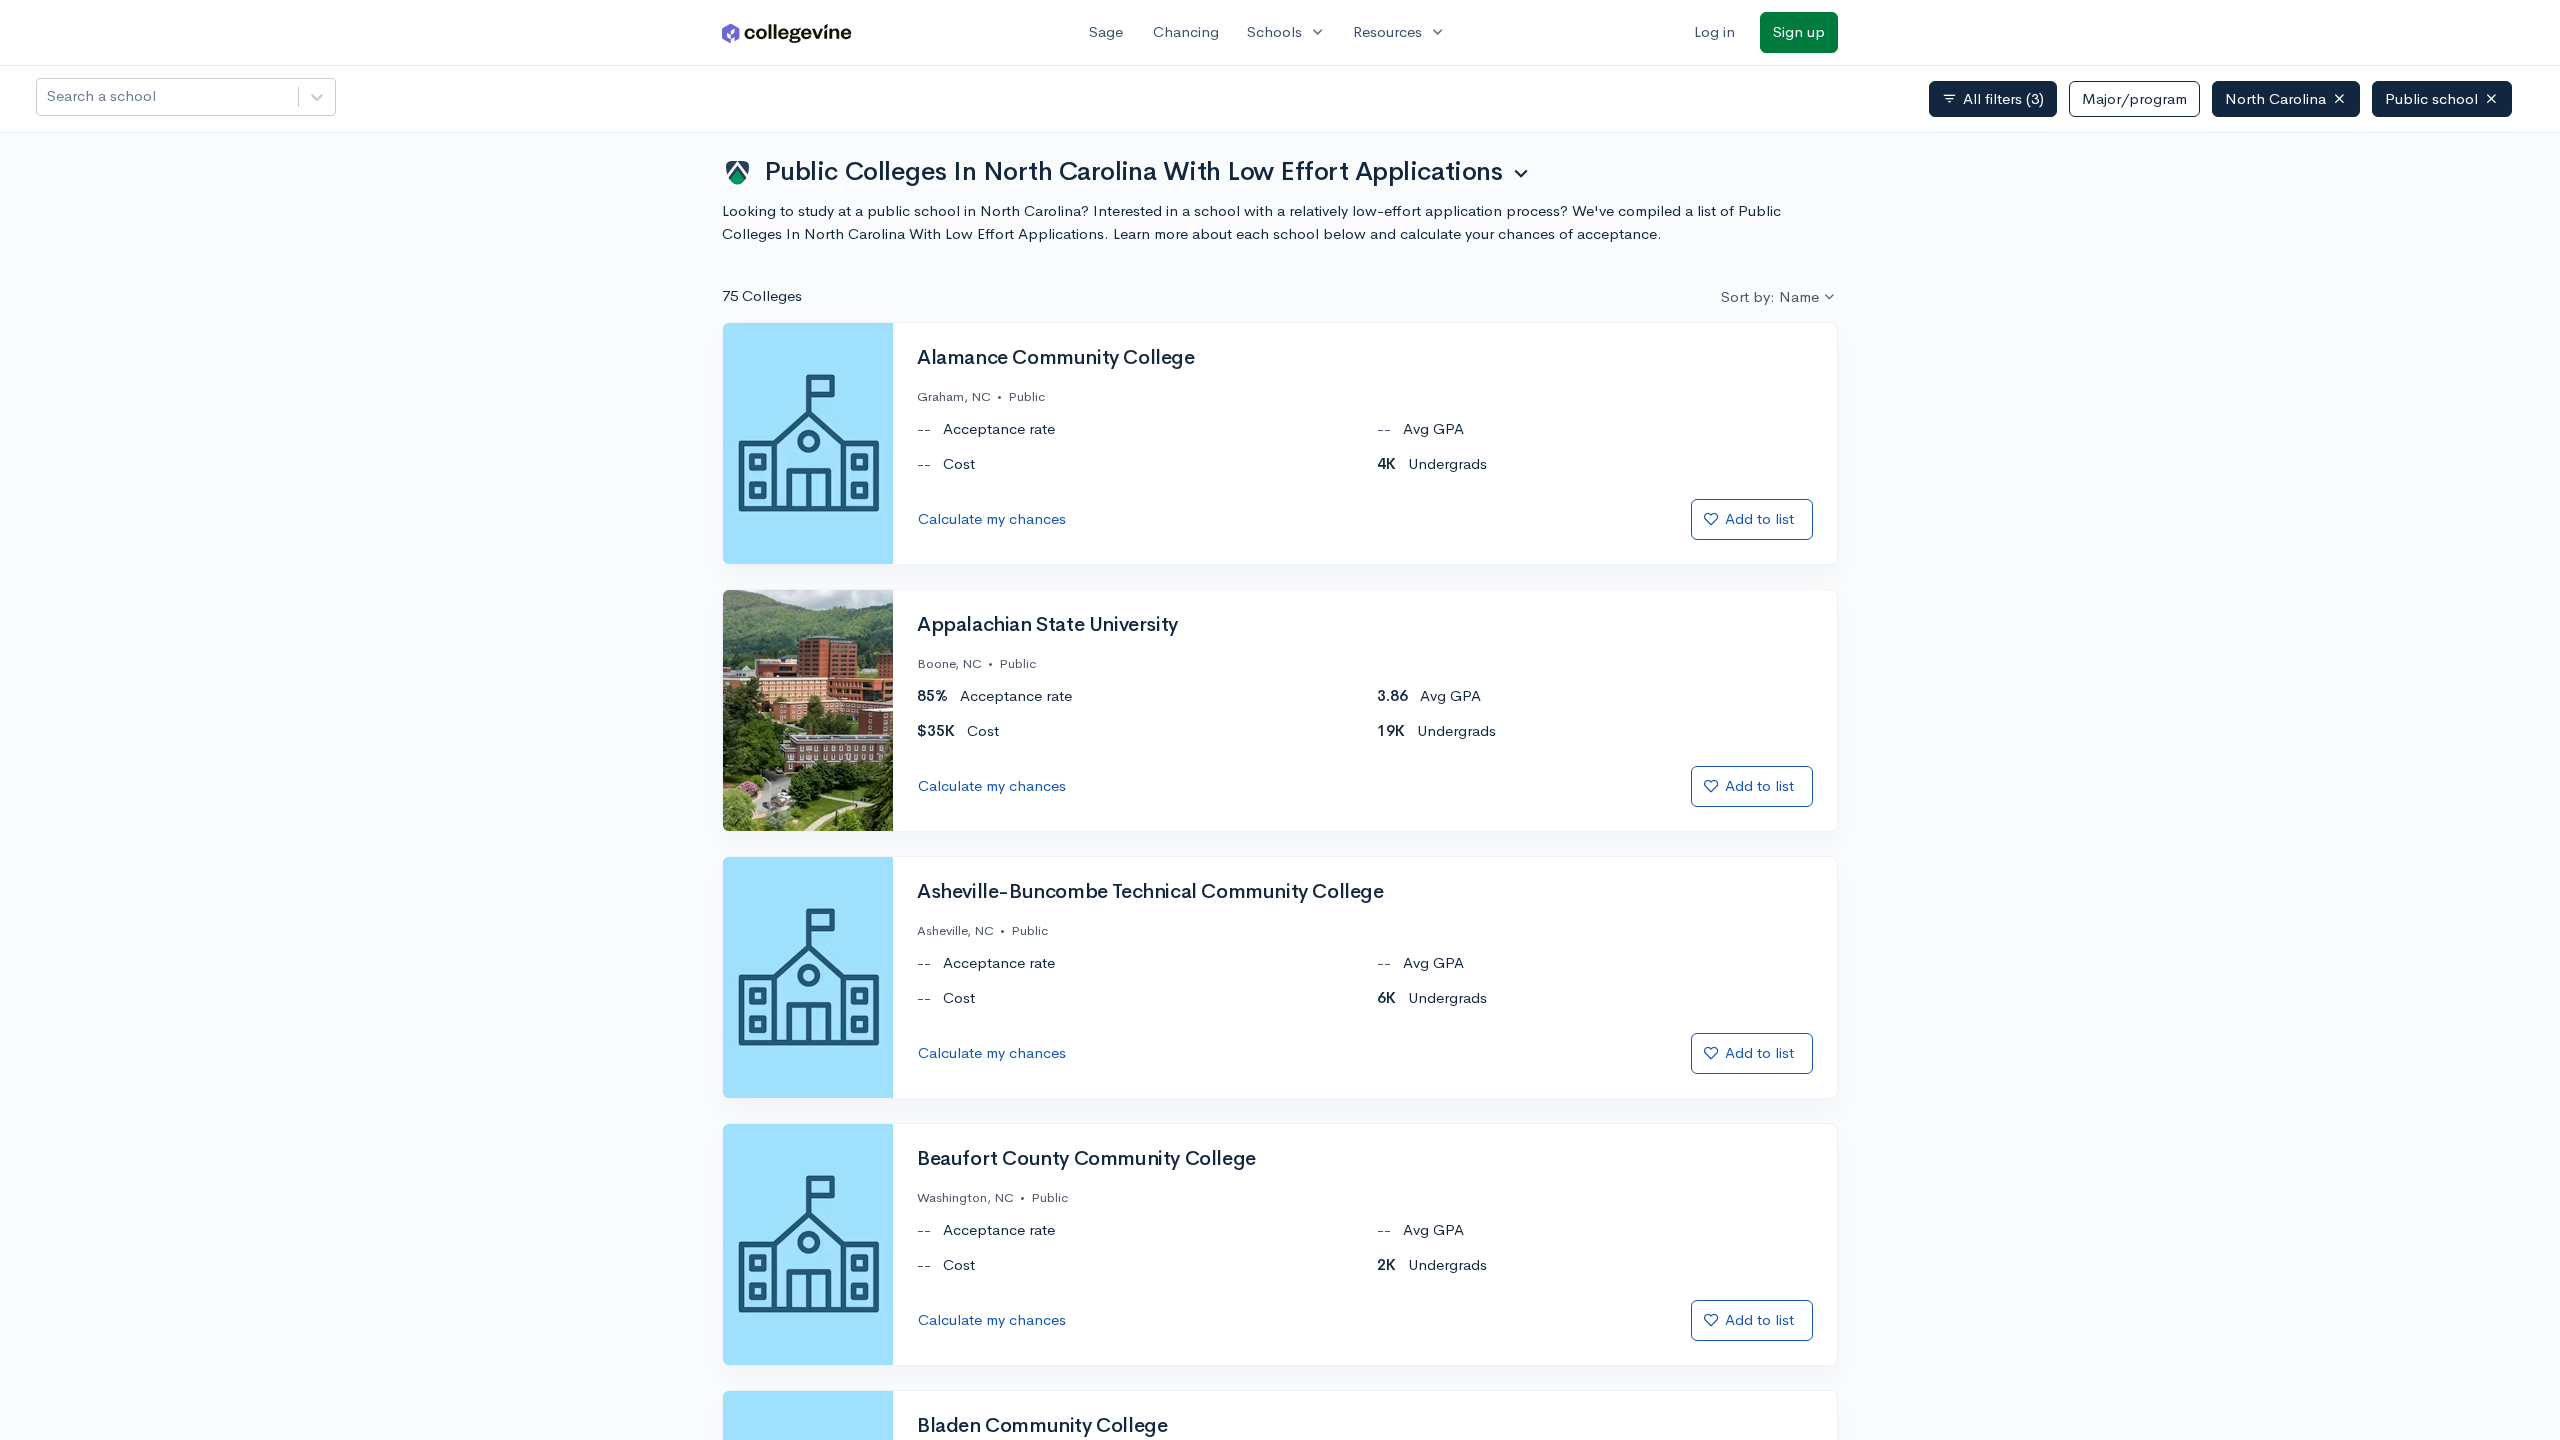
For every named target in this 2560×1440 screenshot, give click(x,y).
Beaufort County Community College (1086, 1159)
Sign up (1799, 31)
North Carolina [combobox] (2275, 98)
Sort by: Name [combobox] (1770, 296)
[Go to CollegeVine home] (787, 32)
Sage (1106, 31)
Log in (1714, 31)
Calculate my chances (992, 518)
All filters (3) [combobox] (1993, 99)
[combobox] (49, 96)
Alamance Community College (1056, 358)
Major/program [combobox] (2134, 98)
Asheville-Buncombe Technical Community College (1150, 892)
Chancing (1186, 31)
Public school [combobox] (2431, 98)
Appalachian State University (1047, 625)
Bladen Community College (1042, 1426)
